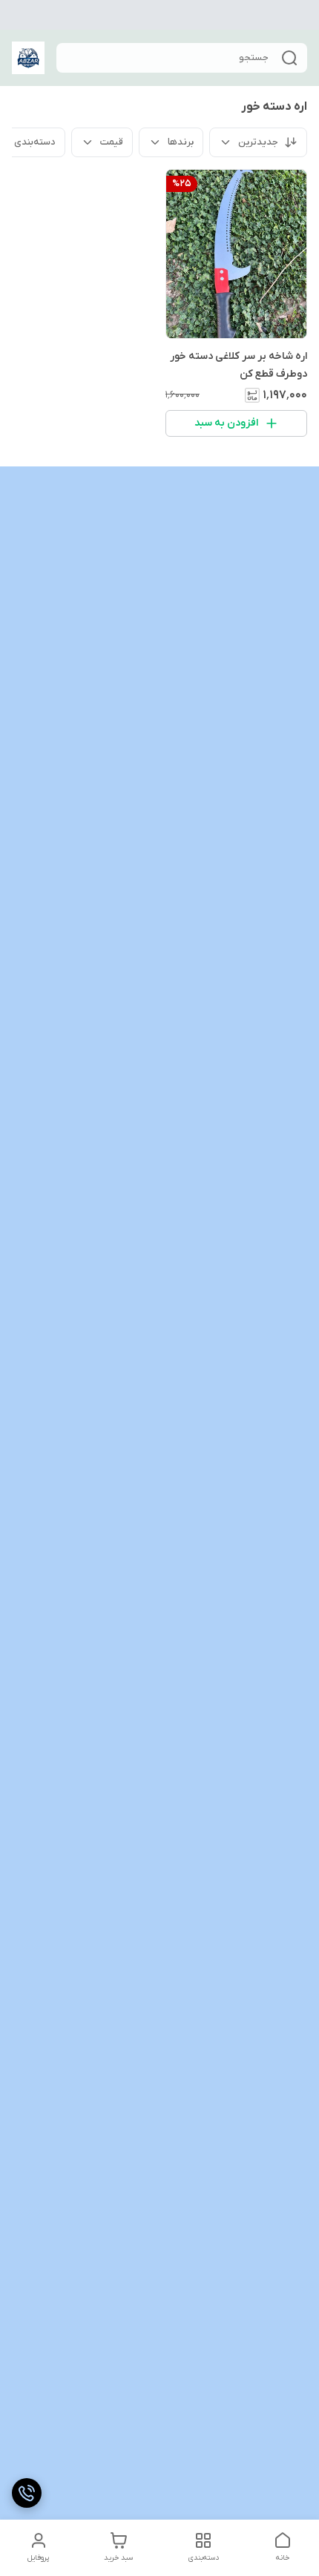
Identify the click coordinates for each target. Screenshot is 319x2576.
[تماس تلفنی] (27, 2493)
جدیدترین (258, 142)
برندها (181, 142)
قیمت (112, 142)
